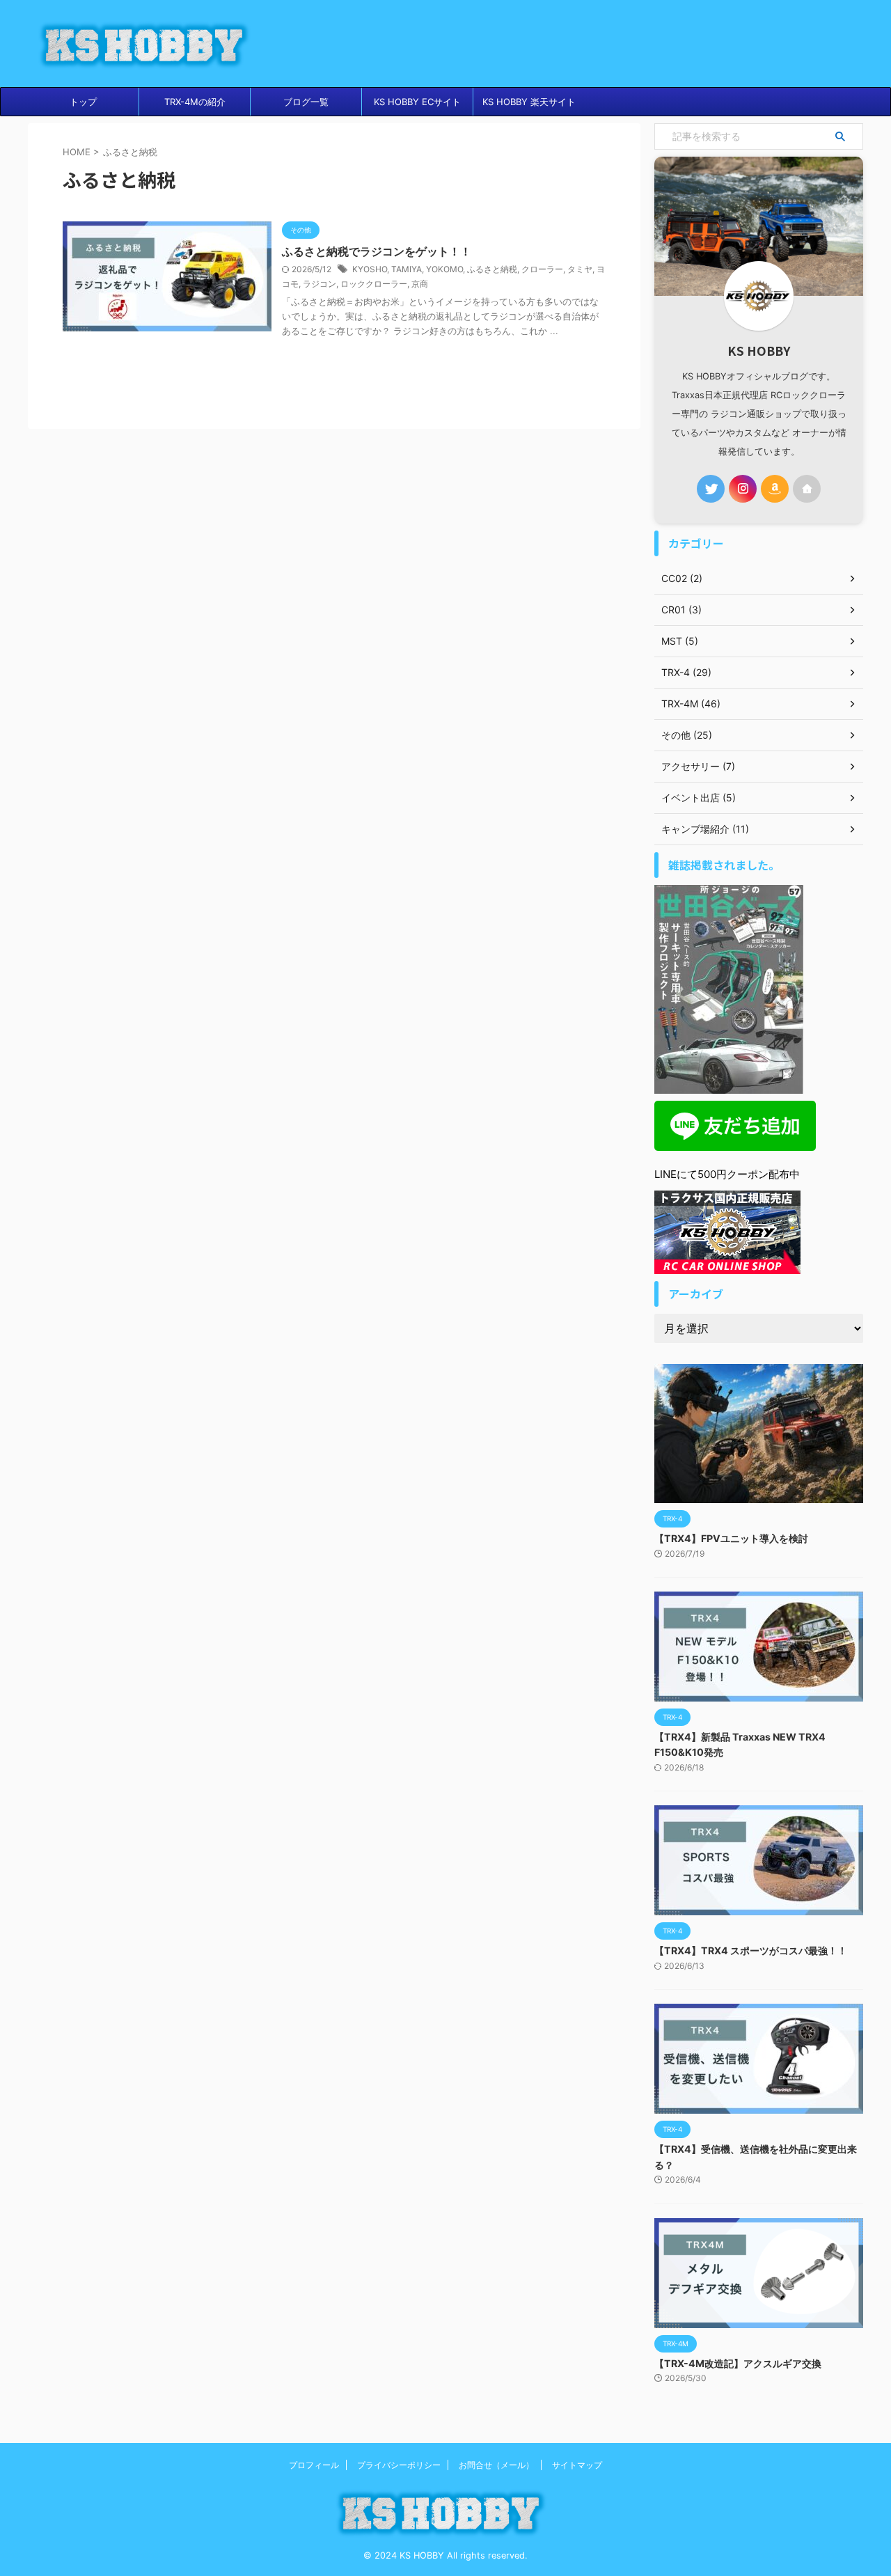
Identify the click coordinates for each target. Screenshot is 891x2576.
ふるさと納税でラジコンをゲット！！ (377, 251)
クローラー (542, 269)
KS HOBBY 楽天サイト (529, 102)
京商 (420, 284)
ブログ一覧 (306, 102)
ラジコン (320, 284)
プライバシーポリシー (399, 2465)
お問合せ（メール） (496, 2465)
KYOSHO (370, 269)
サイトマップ (577, 2465)
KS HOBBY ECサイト (417, 102)
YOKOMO (444, 269)
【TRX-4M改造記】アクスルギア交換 (738, 2363)
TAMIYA (407, 269)
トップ (83, 102)
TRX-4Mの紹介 (195, 102)
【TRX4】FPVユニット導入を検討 (731, 1538)
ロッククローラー (374, 284)
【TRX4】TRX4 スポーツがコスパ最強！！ (751, 1950)
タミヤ (580, 269)
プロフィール (314, 2465)
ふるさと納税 (492, 269)
